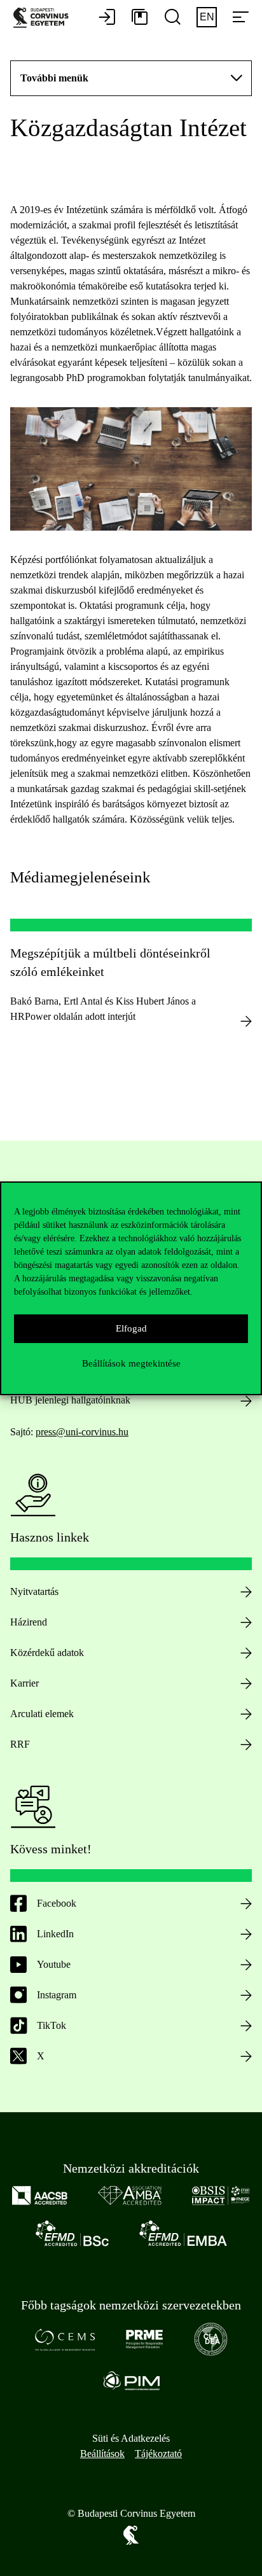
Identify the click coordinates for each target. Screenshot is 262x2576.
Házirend (29, 1622)
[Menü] (240, 18)
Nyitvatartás (34, 1591)
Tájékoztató (158, 2454)
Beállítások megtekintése (131, 1363)
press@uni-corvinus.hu (82, 1432)
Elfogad (131, 1328)
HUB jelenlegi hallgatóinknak (70, 1400)
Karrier (24, 1683)
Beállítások (102, 2454)
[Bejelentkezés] (107, 18)
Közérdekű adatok (47, 1653)
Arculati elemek (42, 1714)
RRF (20, 1744)
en (207, 17)
